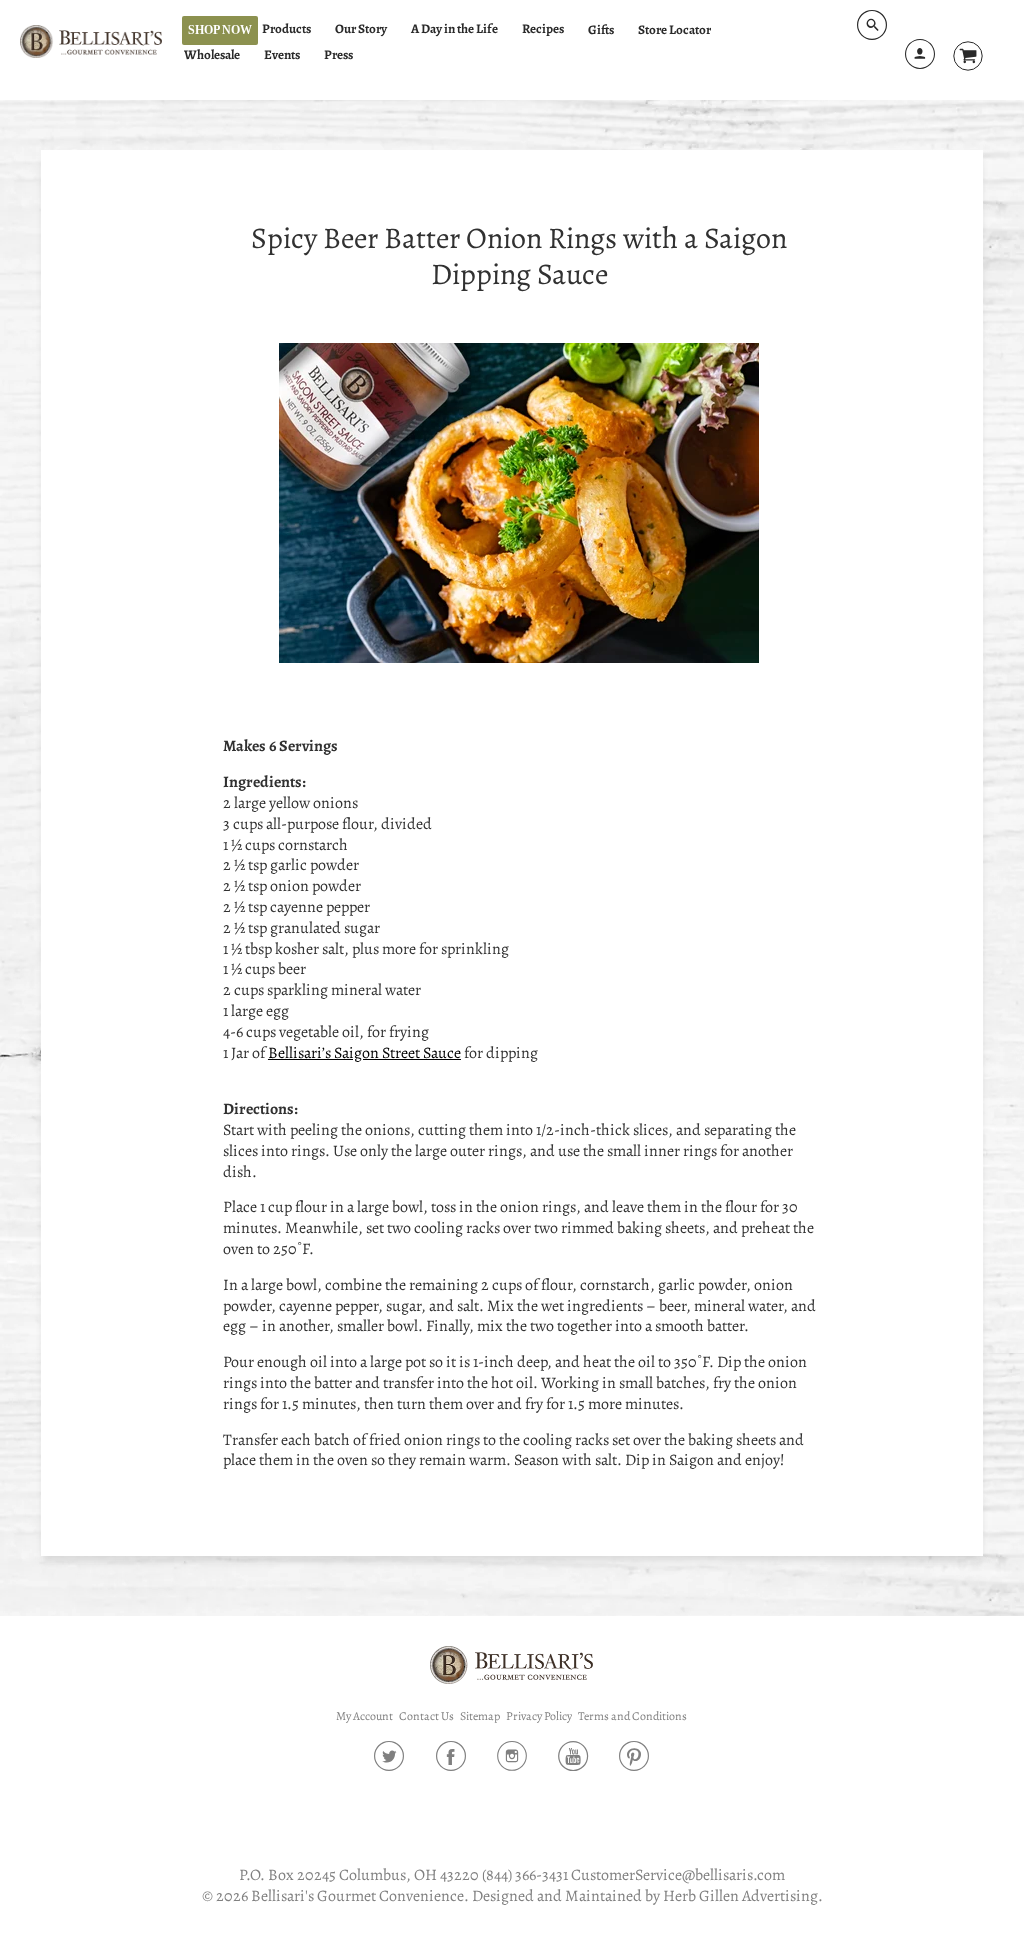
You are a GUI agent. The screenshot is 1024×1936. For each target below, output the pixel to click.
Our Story (361, 29)
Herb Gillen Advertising (740, 1896)
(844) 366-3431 (525, 1875)
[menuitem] (295, 29)
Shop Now (220, 30)
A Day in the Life (454, 29)
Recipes (543, 29)
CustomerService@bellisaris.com (678, 1875)
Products (286, 29)
